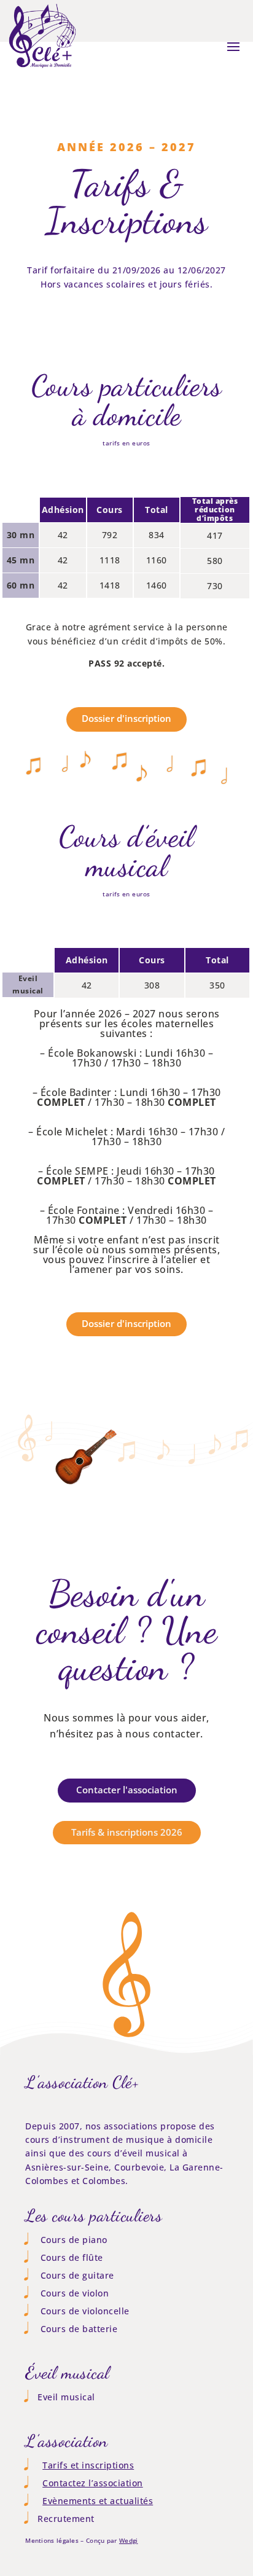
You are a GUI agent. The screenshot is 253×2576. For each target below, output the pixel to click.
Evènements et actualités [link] (98, 2501)
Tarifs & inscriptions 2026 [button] (127, 1832)
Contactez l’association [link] (93, 2483)
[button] (233, 46)
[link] (42, 69)
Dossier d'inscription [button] (126, 718)
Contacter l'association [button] (127, 1790)
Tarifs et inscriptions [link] (88, 2465)
